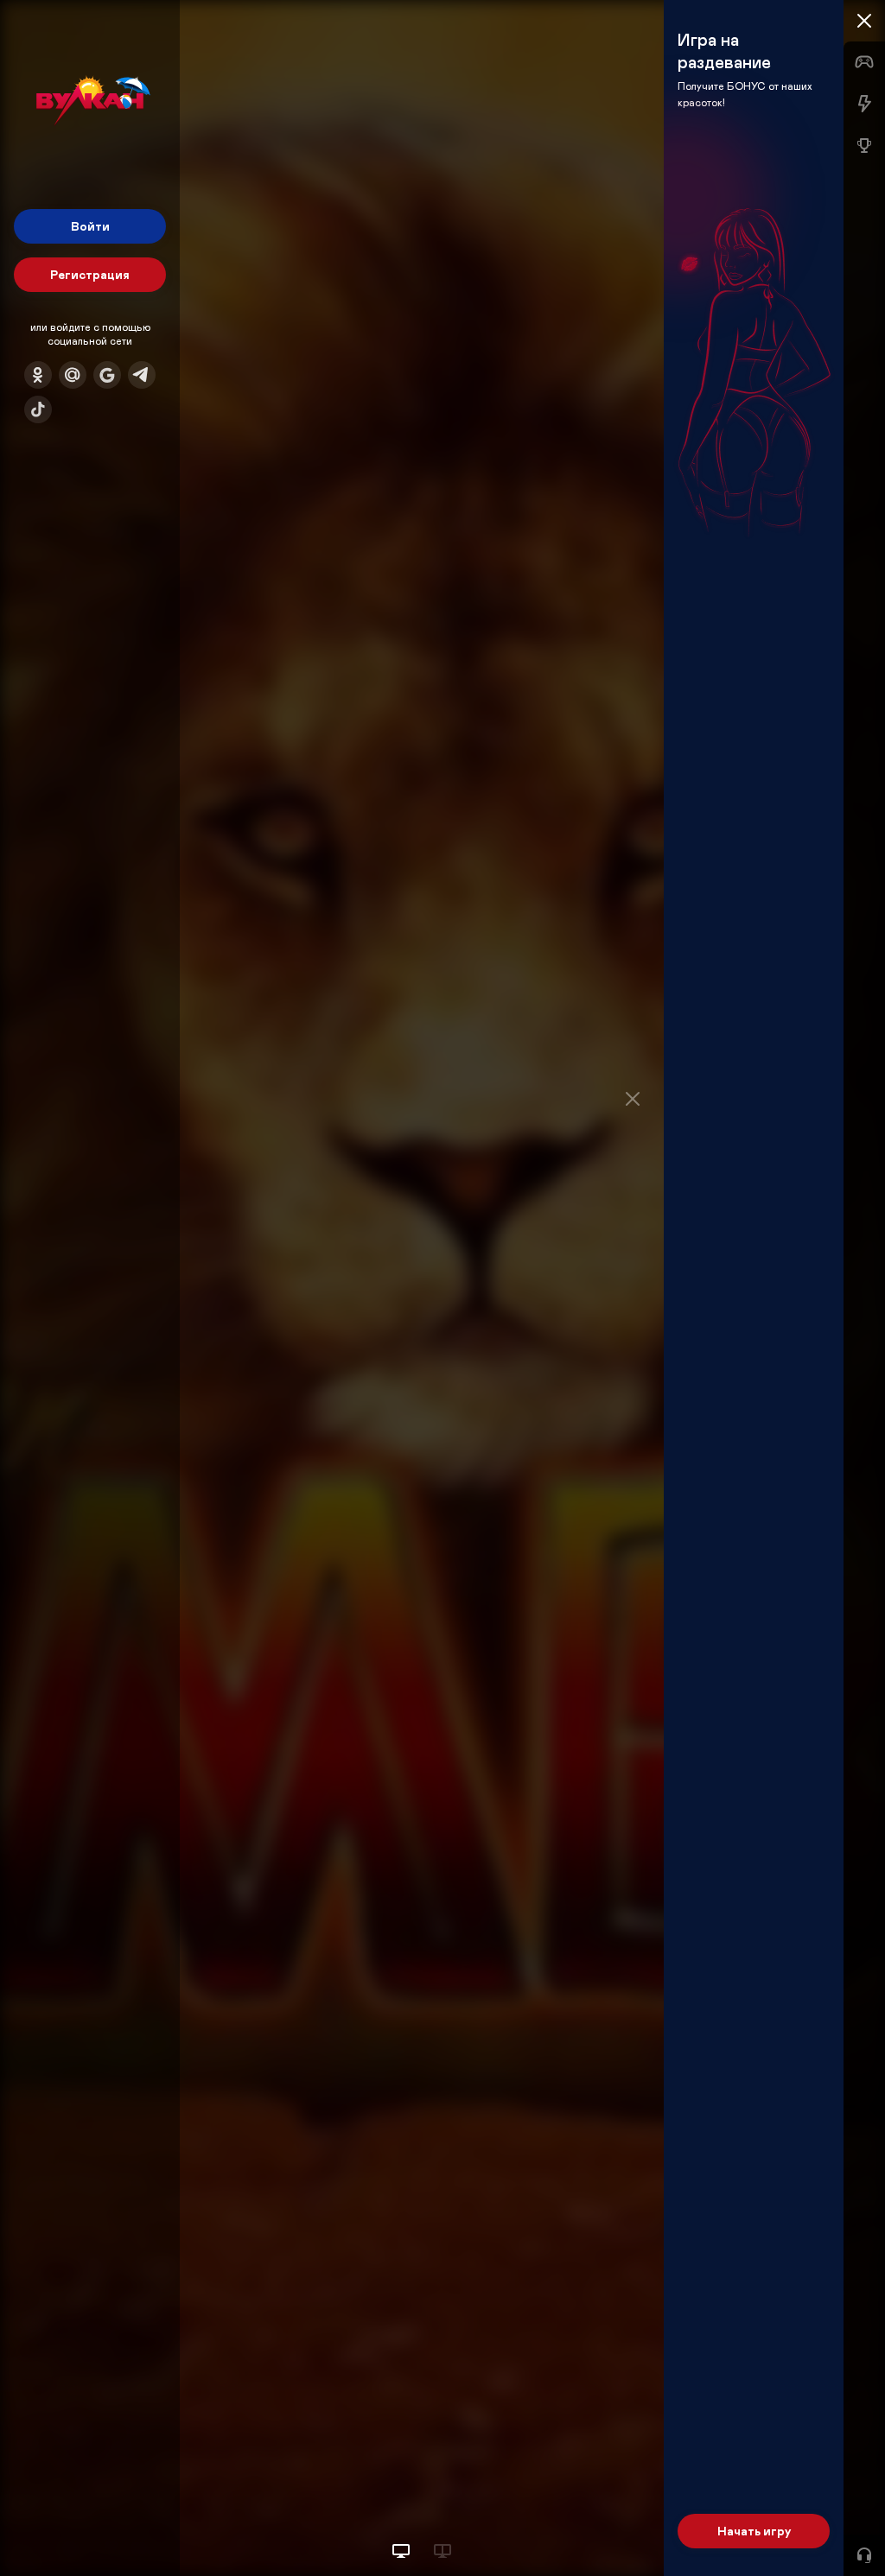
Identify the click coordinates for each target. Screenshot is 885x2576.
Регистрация (90, 274)
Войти (90, 226)
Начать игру (754, 2531)
